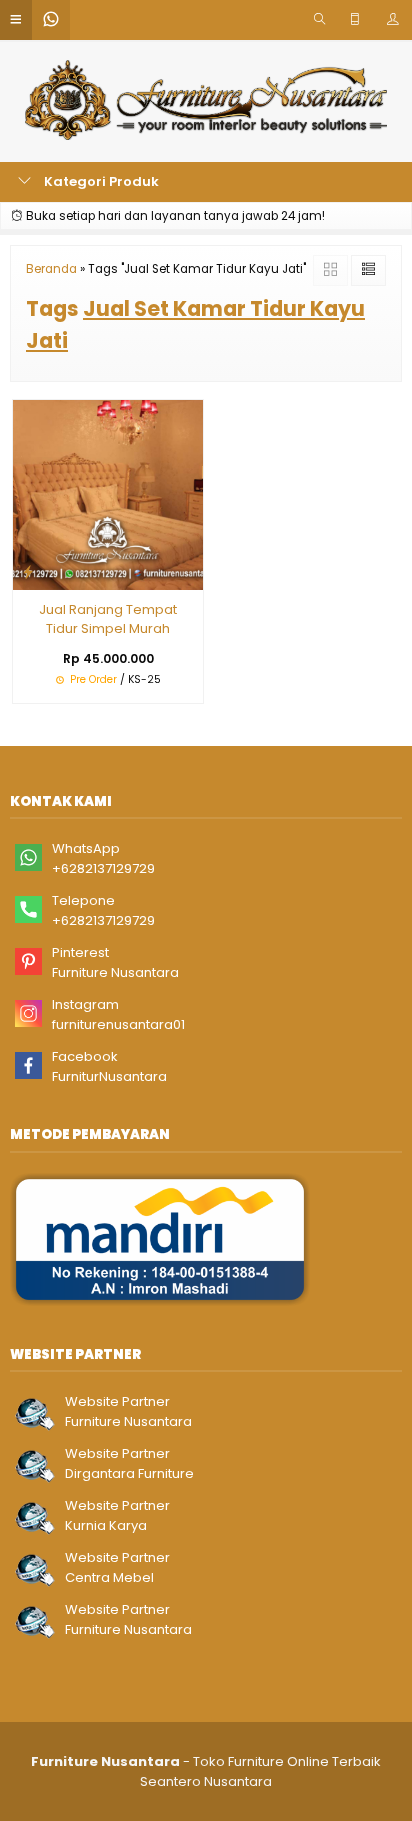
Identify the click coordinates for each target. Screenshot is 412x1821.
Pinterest (80, 952)
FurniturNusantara (109, 1076)
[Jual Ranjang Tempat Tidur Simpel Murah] (108, 493)
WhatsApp (86, 848)
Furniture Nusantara (115, 972)
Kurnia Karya (106, 1525)
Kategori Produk (100, 181)
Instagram (85, 1004)
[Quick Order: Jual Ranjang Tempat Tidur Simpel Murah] (28, 571)
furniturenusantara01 (118, 1024)
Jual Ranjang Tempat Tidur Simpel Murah (108, 619)
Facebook (85, 1056)
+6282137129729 (103, 868)
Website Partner (117, 1401)
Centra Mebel (109, 1577)
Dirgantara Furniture (129, 1473)
